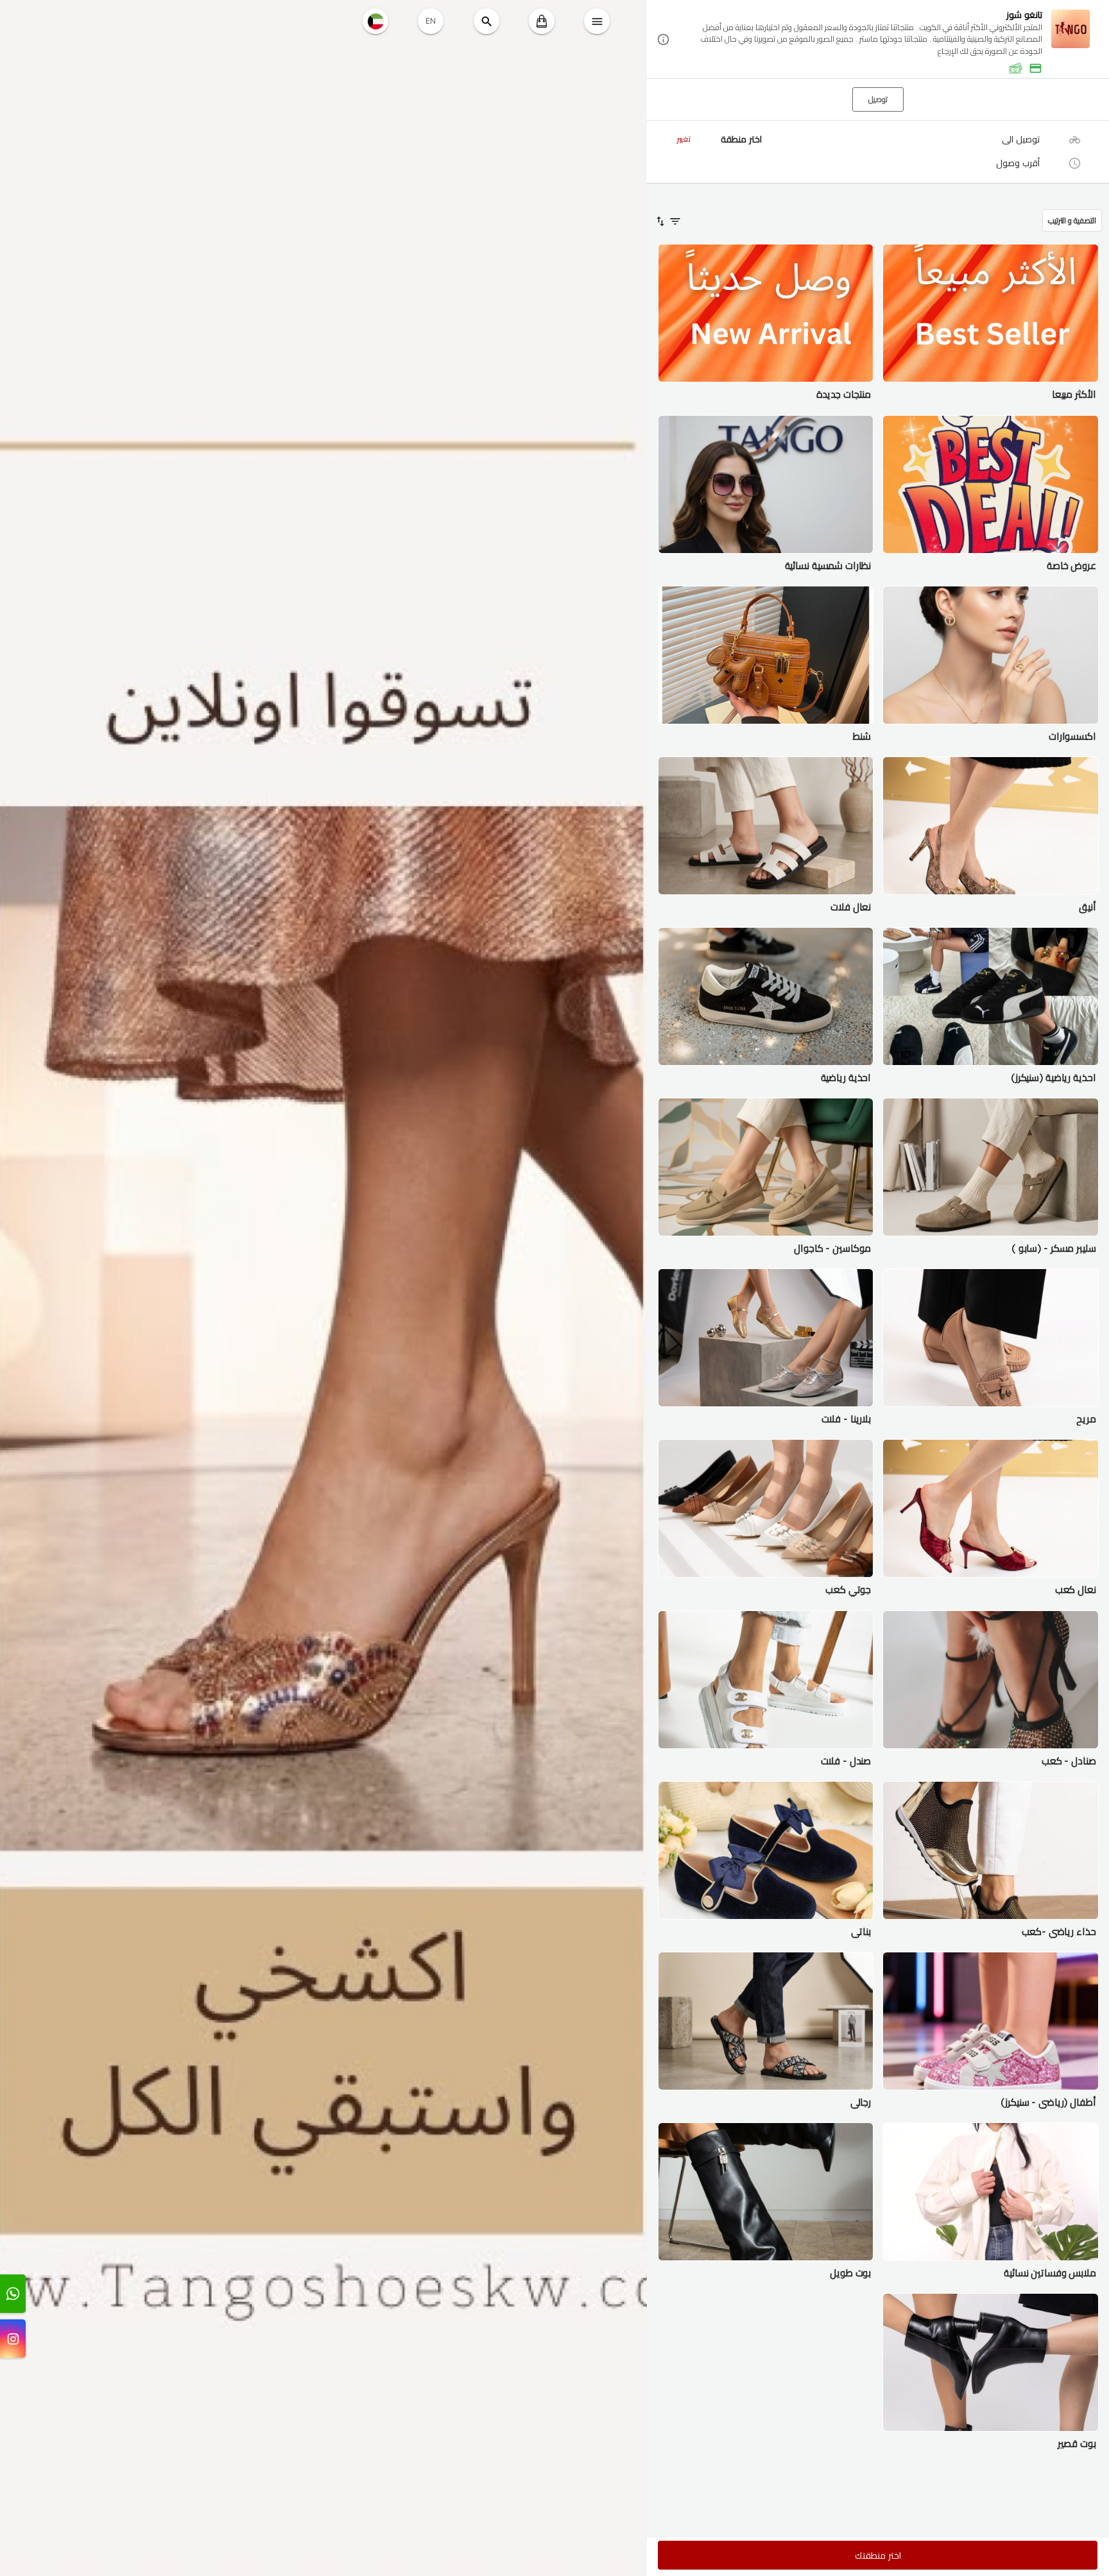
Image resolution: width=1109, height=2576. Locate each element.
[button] (878, 40)
